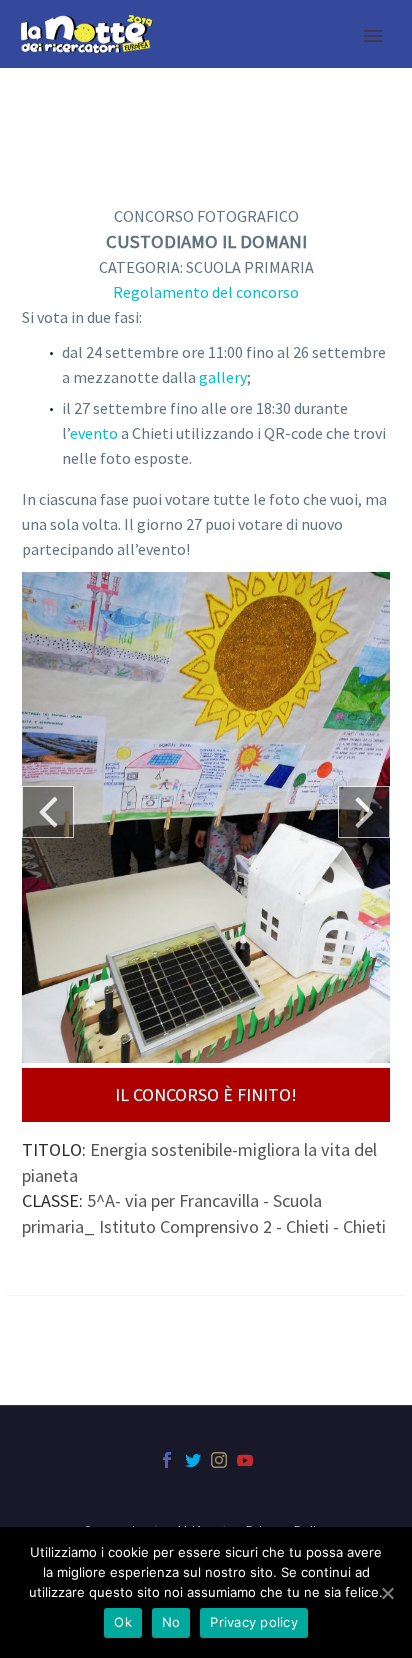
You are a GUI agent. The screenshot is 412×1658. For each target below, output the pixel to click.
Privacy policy (254, 1622)
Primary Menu (373, 36)
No (171, 1622)
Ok (123, 1622)
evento (94, 433)
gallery (223, 377)
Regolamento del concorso (206, 292)
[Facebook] (167, 1460)
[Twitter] (193, 1460)
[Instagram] (219, 1460)
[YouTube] (245, 1460)
